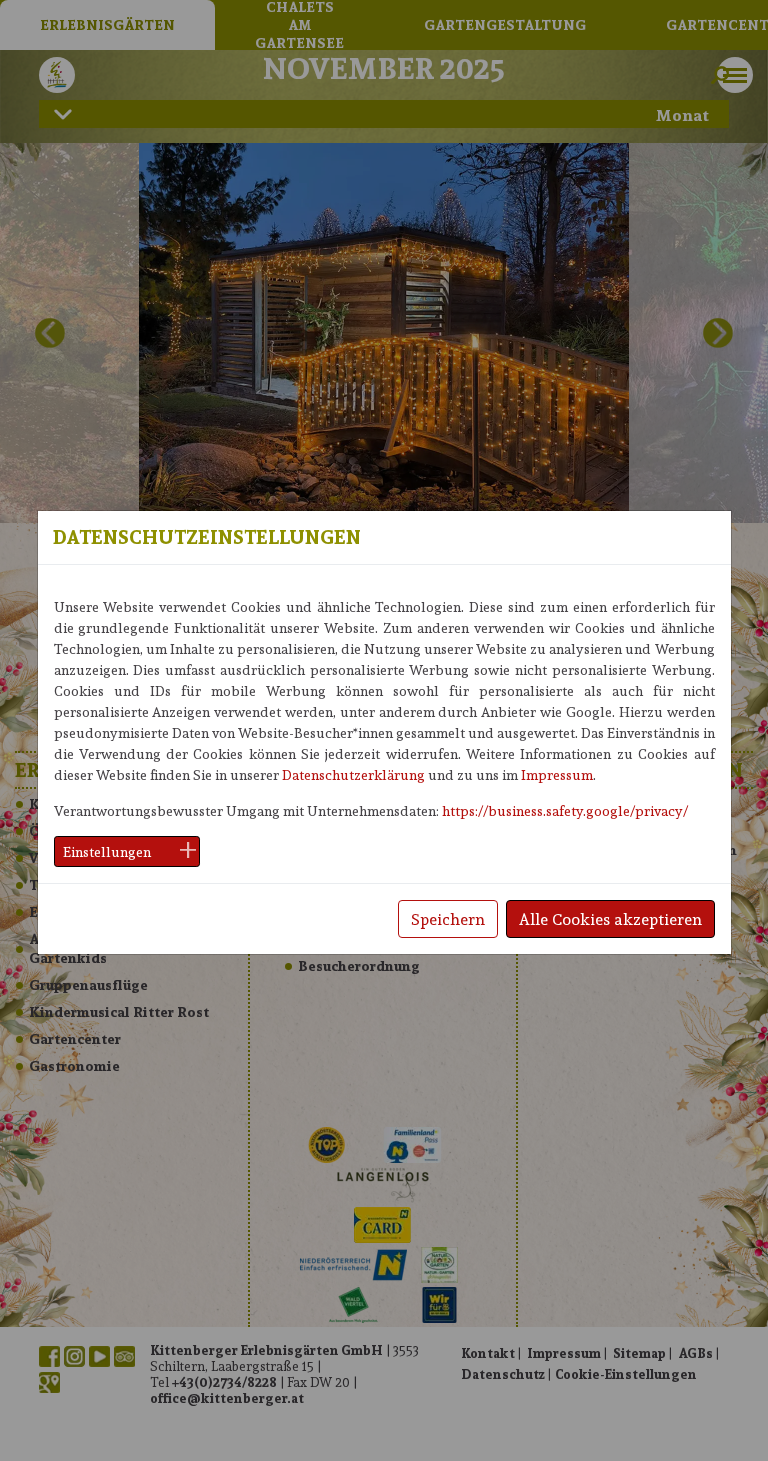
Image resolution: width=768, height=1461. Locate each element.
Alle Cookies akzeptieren (610, 918)
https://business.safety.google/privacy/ (565, 810)
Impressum (557, 774)
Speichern (448, 918)
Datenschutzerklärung (353, 774)
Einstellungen (107, 851)
